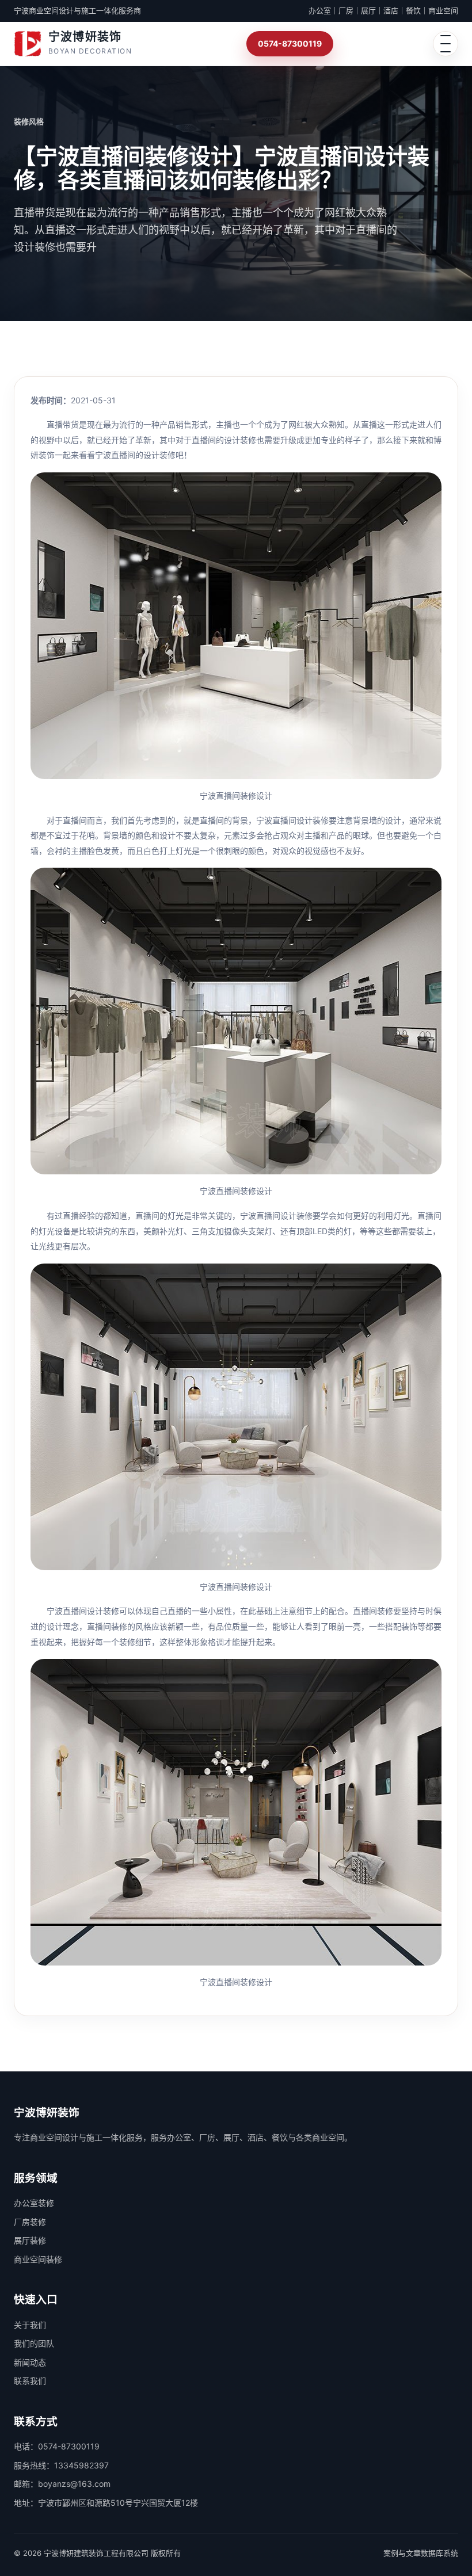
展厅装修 (30, 2240)
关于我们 (30, 2325)
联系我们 (30, 2381)
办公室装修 (34, 2203)
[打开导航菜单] (446, 44)
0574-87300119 (290, 43)
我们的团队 (34, 2343)
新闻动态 (30, 2362)
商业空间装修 (38, 2259)
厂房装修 (30, 2222)
